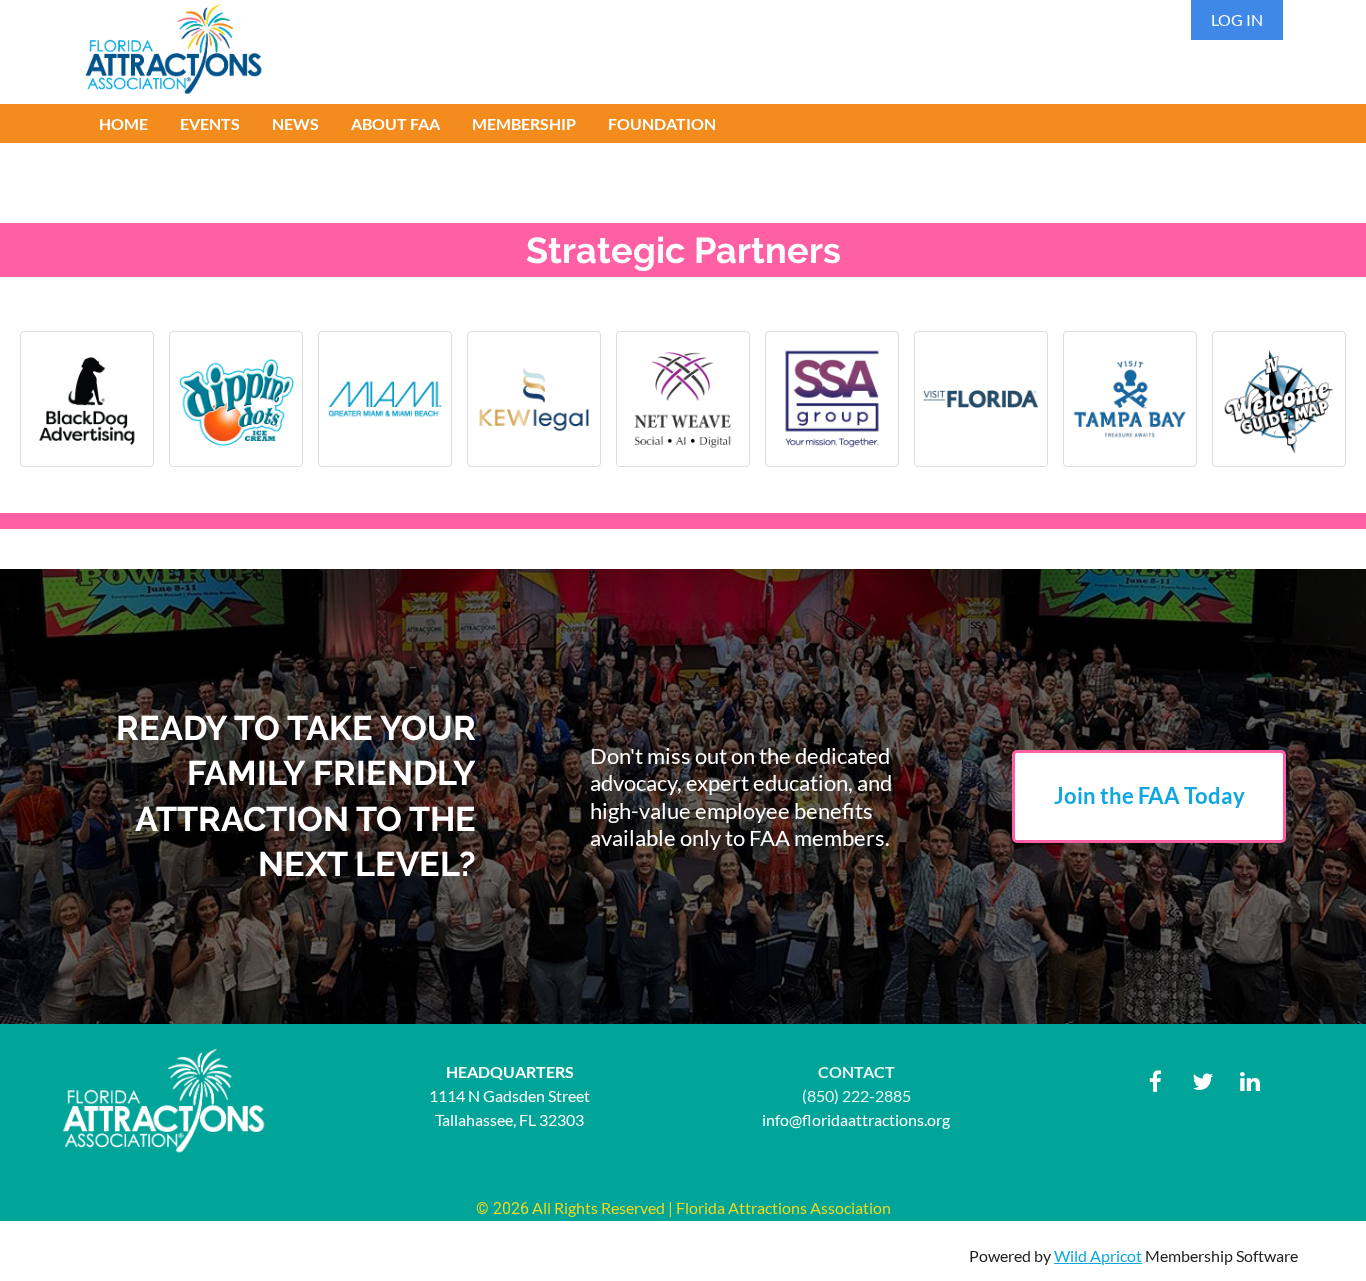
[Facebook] (1155, 1081)
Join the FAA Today (1149, 795)
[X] (1202, 1081)
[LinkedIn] (1249, 1081)
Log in (1237, 19)
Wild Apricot (1098, 1255)
